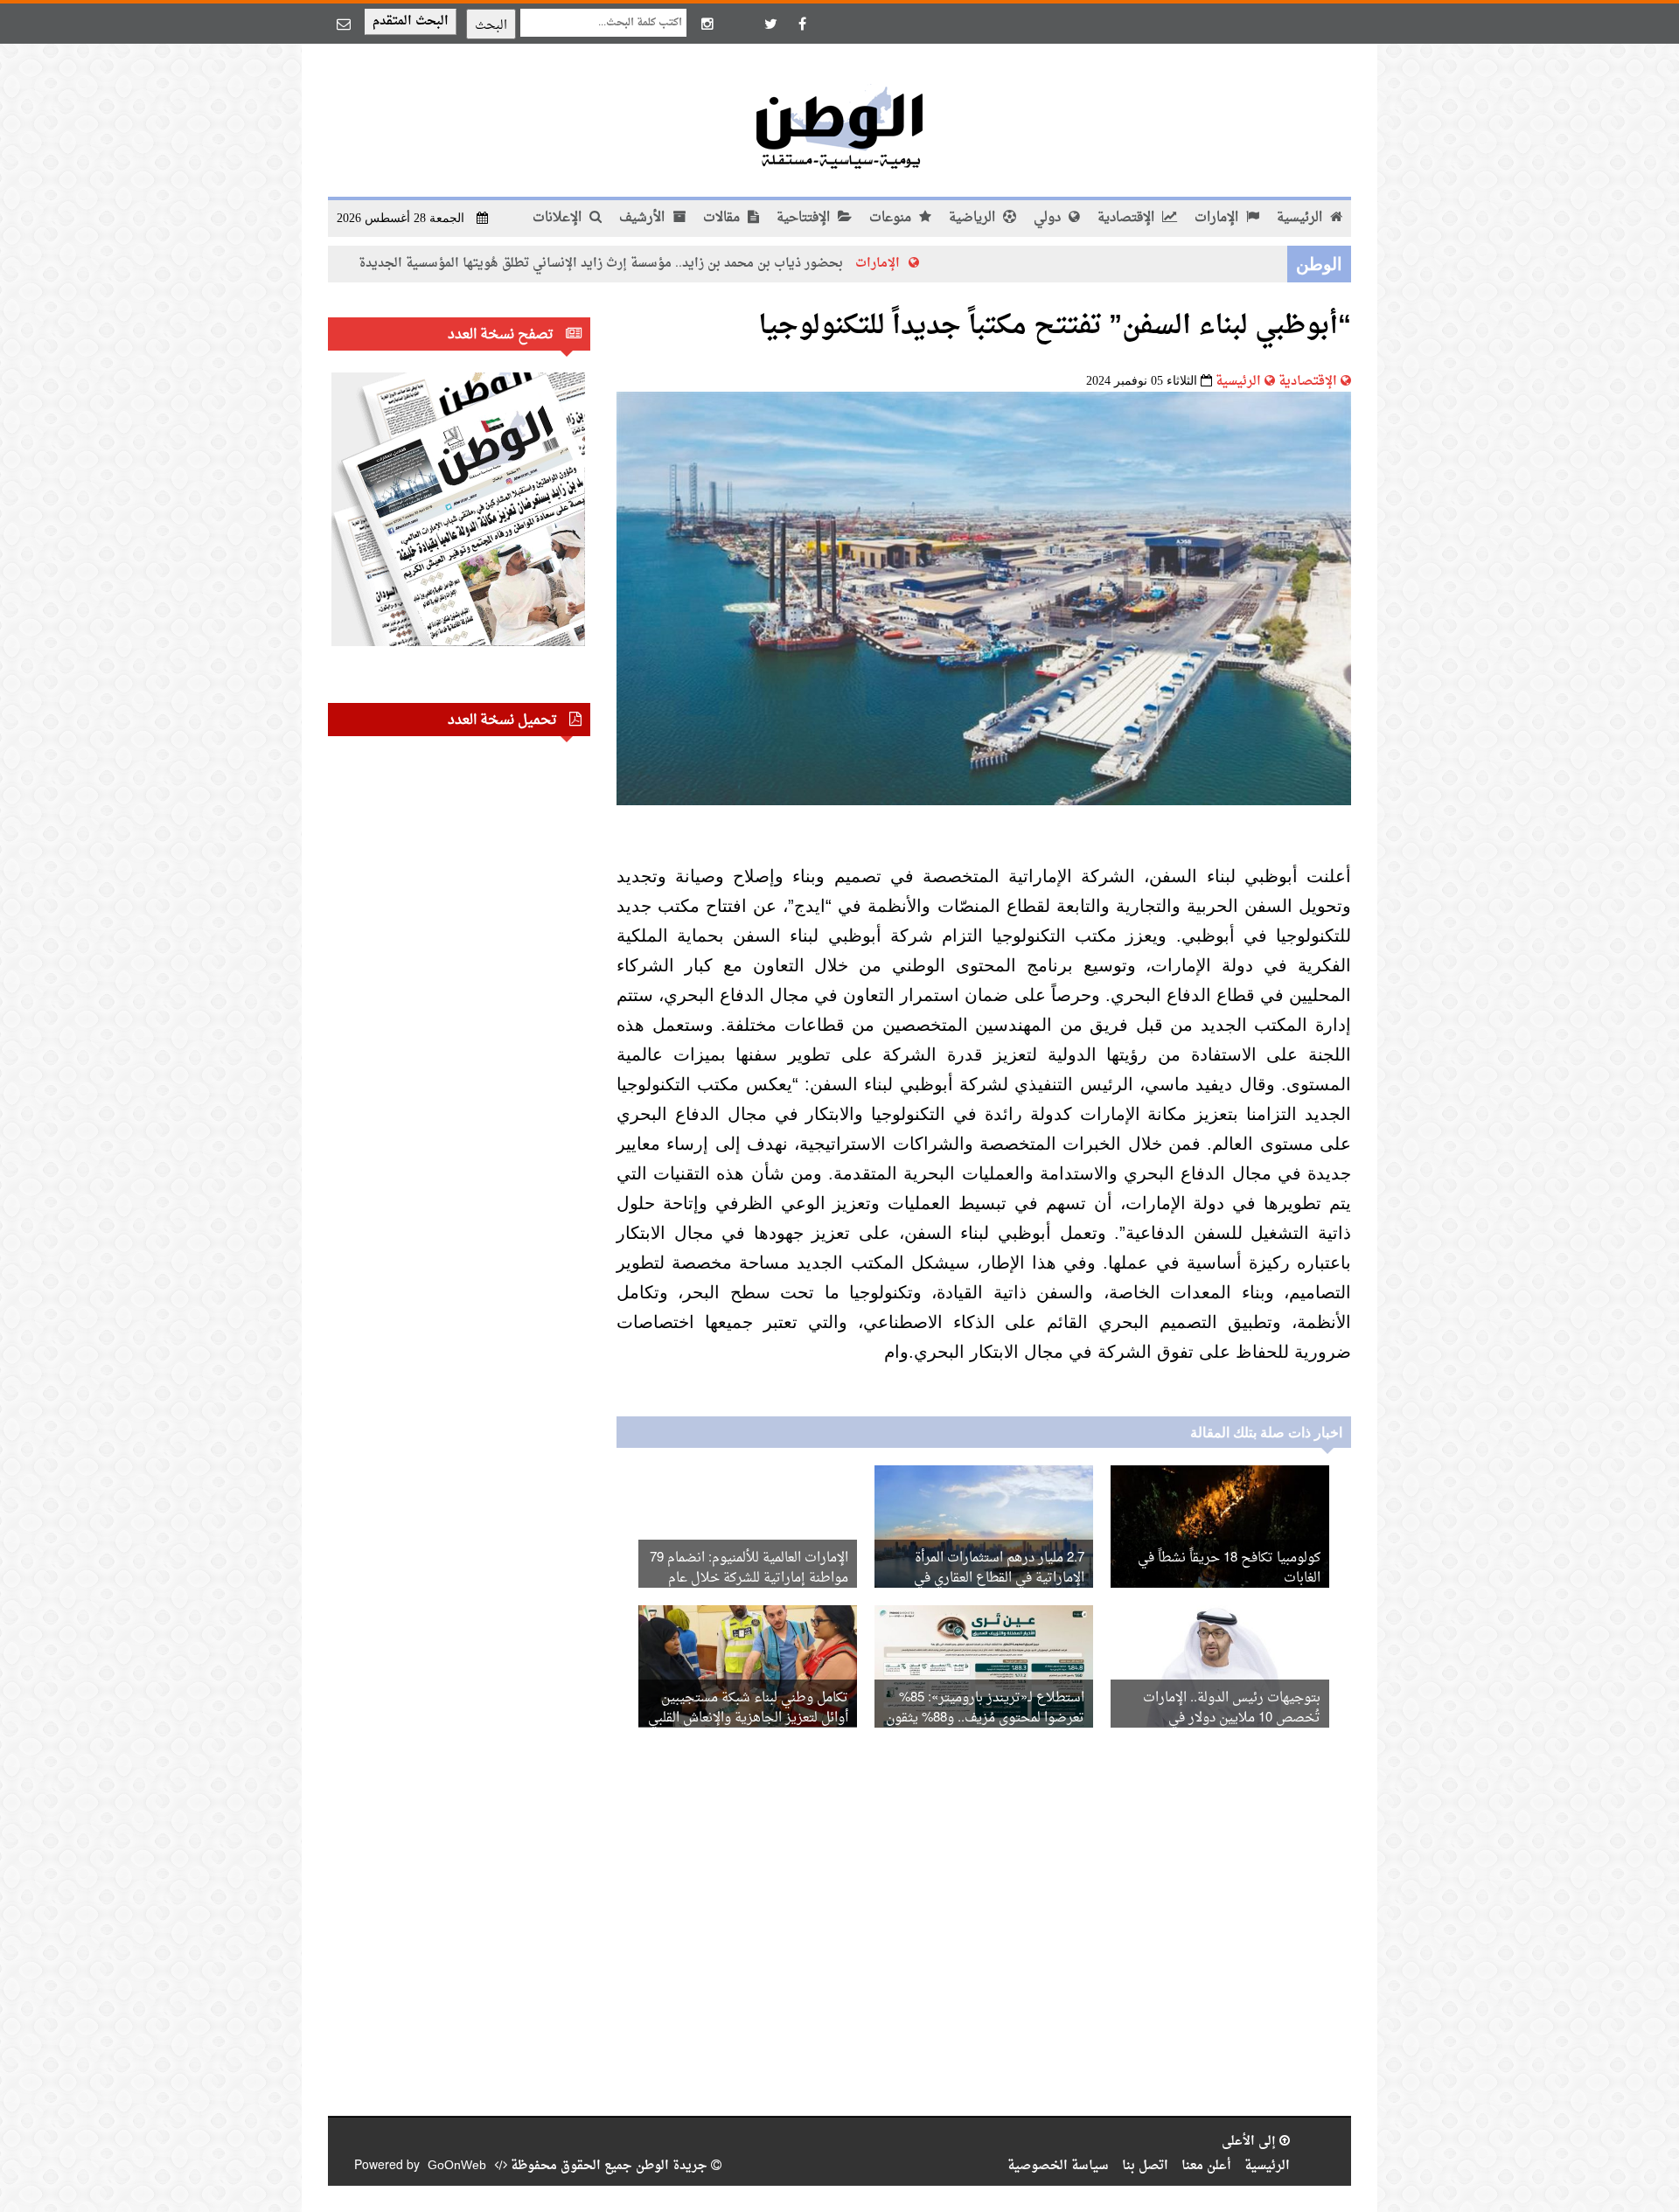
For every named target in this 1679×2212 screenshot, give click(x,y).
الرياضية (974, 218)
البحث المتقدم (411, 21)
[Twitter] (770, 24)
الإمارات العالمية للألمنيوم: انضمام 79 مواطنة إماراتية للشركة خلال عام (749, 1569)
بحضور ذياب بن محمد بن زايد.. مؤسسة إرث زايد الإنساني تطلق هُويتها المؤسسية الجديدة (698, 264)
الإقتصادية (1128, 218)
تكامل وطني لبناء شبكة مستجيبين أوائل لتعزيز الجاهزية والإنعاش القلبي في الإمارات (748, 1718)
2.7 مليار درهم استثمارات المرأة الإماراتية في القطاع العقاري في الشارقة (999, 1579)
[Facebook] (802, 24)
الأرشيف (644, 218)
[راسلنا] (344, 24)
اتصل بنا (1145, 2166)
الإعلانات (559, 218)
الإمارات (1218, 218)
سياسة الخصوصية (1058, 2166)
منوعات (892, 218)
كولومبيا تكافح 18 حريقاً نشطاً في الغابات (1229, 1569)
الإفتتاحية (805, 218)
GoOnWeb (457, 2166)
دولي (1049, 218)
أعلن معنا (1206, 2166)
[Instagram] (707, 24)
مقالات (723, 218)
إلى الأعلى (1251, 2142)
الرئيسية (1301, 218)
